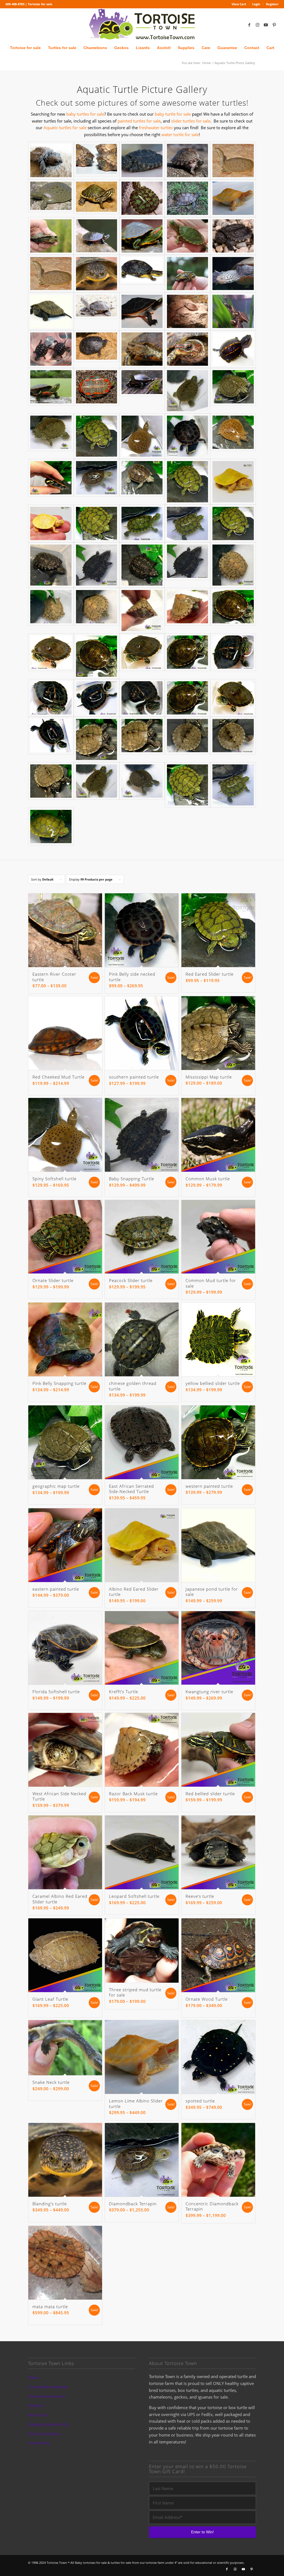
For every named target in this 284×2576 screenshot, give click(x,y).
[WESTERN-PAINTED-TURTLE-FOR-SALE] (142, 652)
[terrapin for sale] (97, 478)
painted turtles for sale (139, 121)
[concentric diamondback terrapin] (233, 274)
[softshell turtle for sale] (142, 436)
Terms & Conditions (44, 2434)
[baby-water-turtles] (97, 565)
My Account (38, 2415)
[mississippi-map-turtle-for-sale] (142, 736)
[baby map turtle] (187, 391)
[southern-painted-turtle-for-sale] (51, 736)
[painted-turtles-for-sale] (51, 652)
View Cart (239, 4)
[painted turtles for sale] (51, 236)
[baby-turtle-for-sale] (187, 785)
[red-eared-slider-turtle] (97, 523)
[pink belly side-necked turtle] (51, 478)
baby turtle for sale (173, 114)
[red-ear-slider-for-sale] (233, 523)
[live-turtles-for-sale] (51, 565)
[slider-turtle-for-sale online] (187, 482)
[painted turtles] (51, 387)
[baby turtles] (187, 311)
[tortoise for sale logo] (142, 25)
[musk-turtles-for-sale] (142, 611)
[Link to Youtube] (266, 25)
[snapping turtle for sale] (233, 236)
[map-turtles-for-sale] (97, 739)
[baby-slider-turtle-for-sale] (142, 523)
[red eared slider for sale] (187, 236)
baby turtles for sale (85, 114)
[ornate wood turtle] (187, 349)
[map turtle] (142, 198)
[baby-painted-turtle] (97, 656)
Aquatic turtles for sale (65, 128)
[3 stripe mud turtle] (233, 349)
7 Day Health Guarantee (48, 2387)
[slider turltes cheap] (142, 236)
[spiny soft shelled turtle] (51, 196)
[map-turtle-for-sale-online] (97, 781)
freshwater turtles (156, 128)
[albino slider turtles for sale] (233, 198)
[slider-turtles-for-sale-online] (187, 523)
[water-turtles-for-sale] (233, 785)
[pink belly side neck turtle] (187, 436)
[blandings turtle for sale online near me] (142, 270)
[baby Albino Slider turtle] (51, 523)
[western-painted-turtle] (233, 607)
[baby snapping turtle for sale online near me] (51, 161)
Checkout (36, 2405)
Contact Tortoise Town (47, 2396)
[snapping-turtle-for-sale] (187, 561)
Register (272, 4)
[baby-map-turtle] (233, 736)
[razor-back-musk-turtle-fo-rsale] (97, 607)
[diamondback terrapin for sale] (142, 478)
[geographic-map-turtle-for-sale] (142, 781)
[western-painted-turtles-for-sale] (187, 698)
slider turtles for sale (191, 121)
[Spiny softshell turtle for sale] (233, 432)
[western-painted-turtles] (187, 652)
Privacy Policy (39, 2443)
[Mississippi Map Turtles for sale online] (187, 198)
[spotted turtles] (51, 349)
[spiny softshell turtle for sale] (233, 161)
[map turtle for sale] (97, 197)
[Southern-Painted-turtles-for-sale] (97, 698)
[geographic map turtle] (51, 432)
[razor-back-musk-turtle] (51, 607)
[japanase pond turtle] (51, 311)
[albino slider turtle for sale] (233, 482)
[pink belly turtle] (233, 311)
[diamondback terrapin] (97, 306)
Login (256, 4)
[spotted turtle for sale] (97, 346)
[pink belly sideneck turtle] (142, 311)
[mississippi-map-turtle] (187, 736)
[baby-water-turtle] (142, 565)
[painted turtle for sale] (97, 387)
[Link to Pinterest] (274, 25)
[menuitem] (239, 4)
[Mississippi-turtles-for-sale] (51, 781)
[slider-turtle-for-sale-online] (51, 827)
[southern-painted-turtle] (142, 698)
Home (33, 2377)
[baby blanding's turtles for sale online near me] (187, 274)
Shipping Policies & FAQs (48, 2424)
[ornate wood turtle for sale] (142, 349)
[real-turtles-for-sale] (233, 565)
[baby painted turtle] (97, 236)
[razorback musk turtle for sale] (187, 161)
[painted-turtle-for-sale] (51, 698)
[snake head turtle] (97, 274)
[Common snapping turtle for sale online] (142, 161)
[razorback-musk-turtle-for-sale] (187, 607)
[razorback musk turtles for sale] (97, 159)
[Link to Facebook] (249, 25)
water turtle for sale (180, 134)
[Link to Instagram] (258, 25)
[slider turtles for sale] (97, 436)
